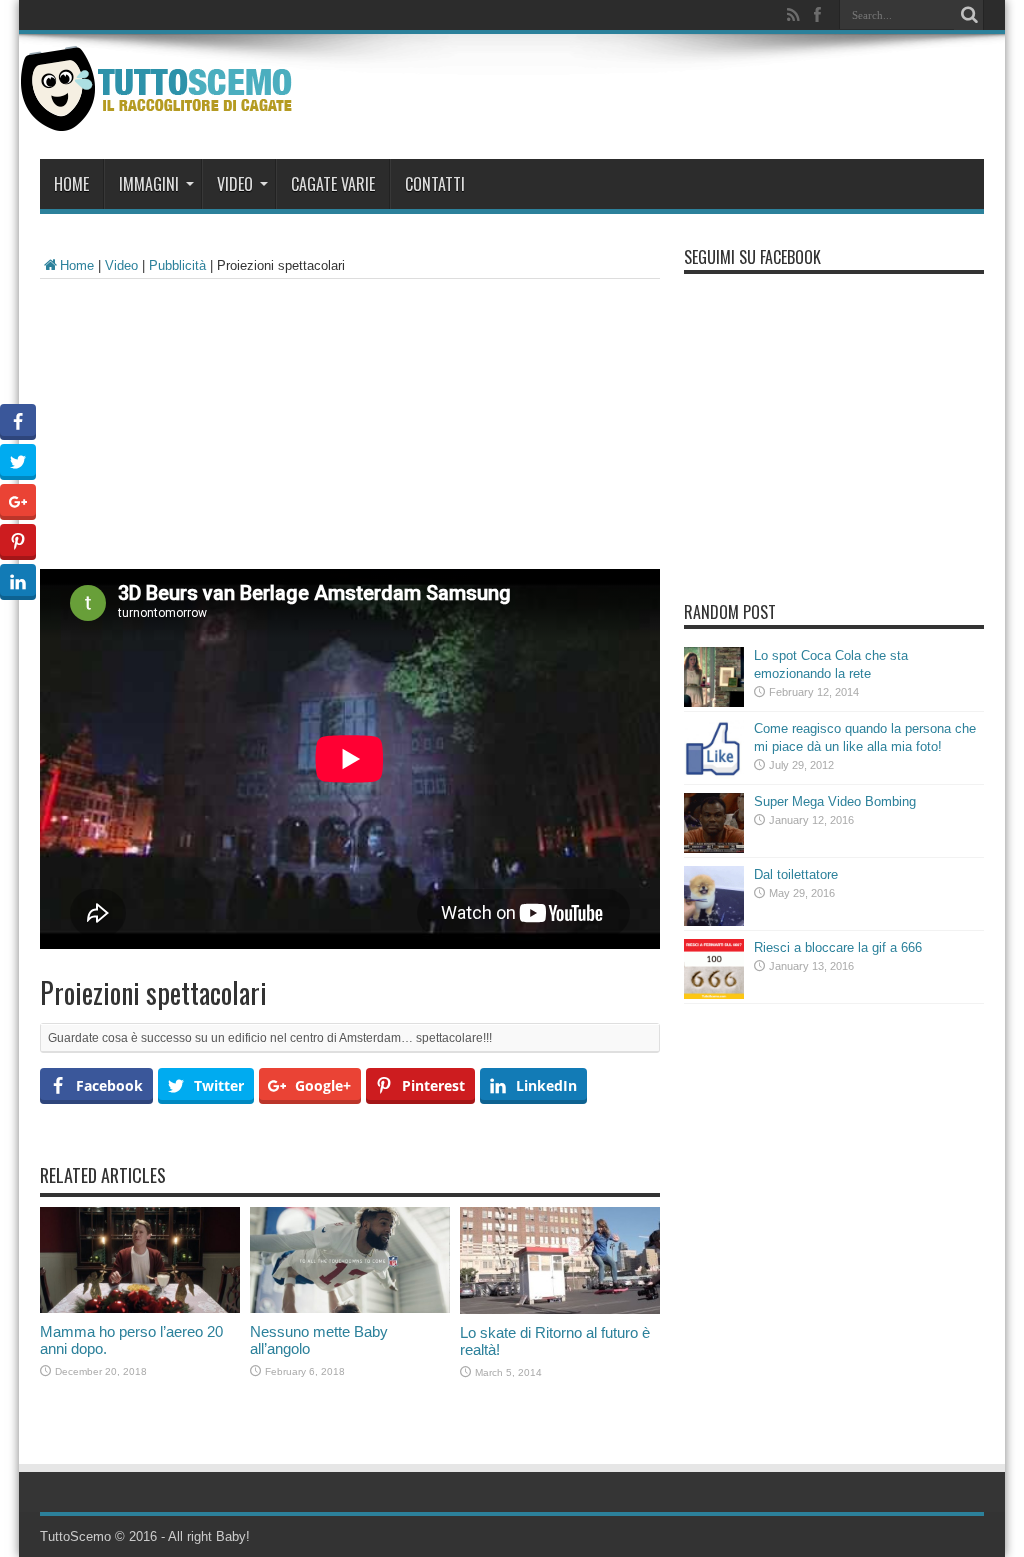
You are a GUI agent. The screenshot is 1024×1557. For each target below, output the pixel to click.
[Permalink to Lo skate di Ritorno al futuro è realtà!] (560, 1309)
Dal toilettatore (796, 874)
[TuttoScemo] (160, 116)
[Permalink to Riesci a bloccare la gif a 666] (714, 994)
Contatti (435, 184)
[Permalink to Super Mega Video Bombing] (714, 848)
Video (235, 184)
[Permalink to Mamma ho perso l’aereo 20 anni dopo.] (140, 1308)
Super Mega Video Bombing (835, 801)
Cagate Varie (333, 184)
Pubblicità (177, 265)
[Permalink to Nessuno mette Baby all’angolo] (350, 1308)
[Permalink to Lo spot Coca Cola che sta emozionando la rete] (714, 702)
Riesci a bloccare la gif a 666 (838, 947)
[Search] (969, 15)
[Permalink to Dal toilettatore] (714, 921)
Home (71, 184)
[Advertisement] (350, 429)
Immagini (149, 184)
